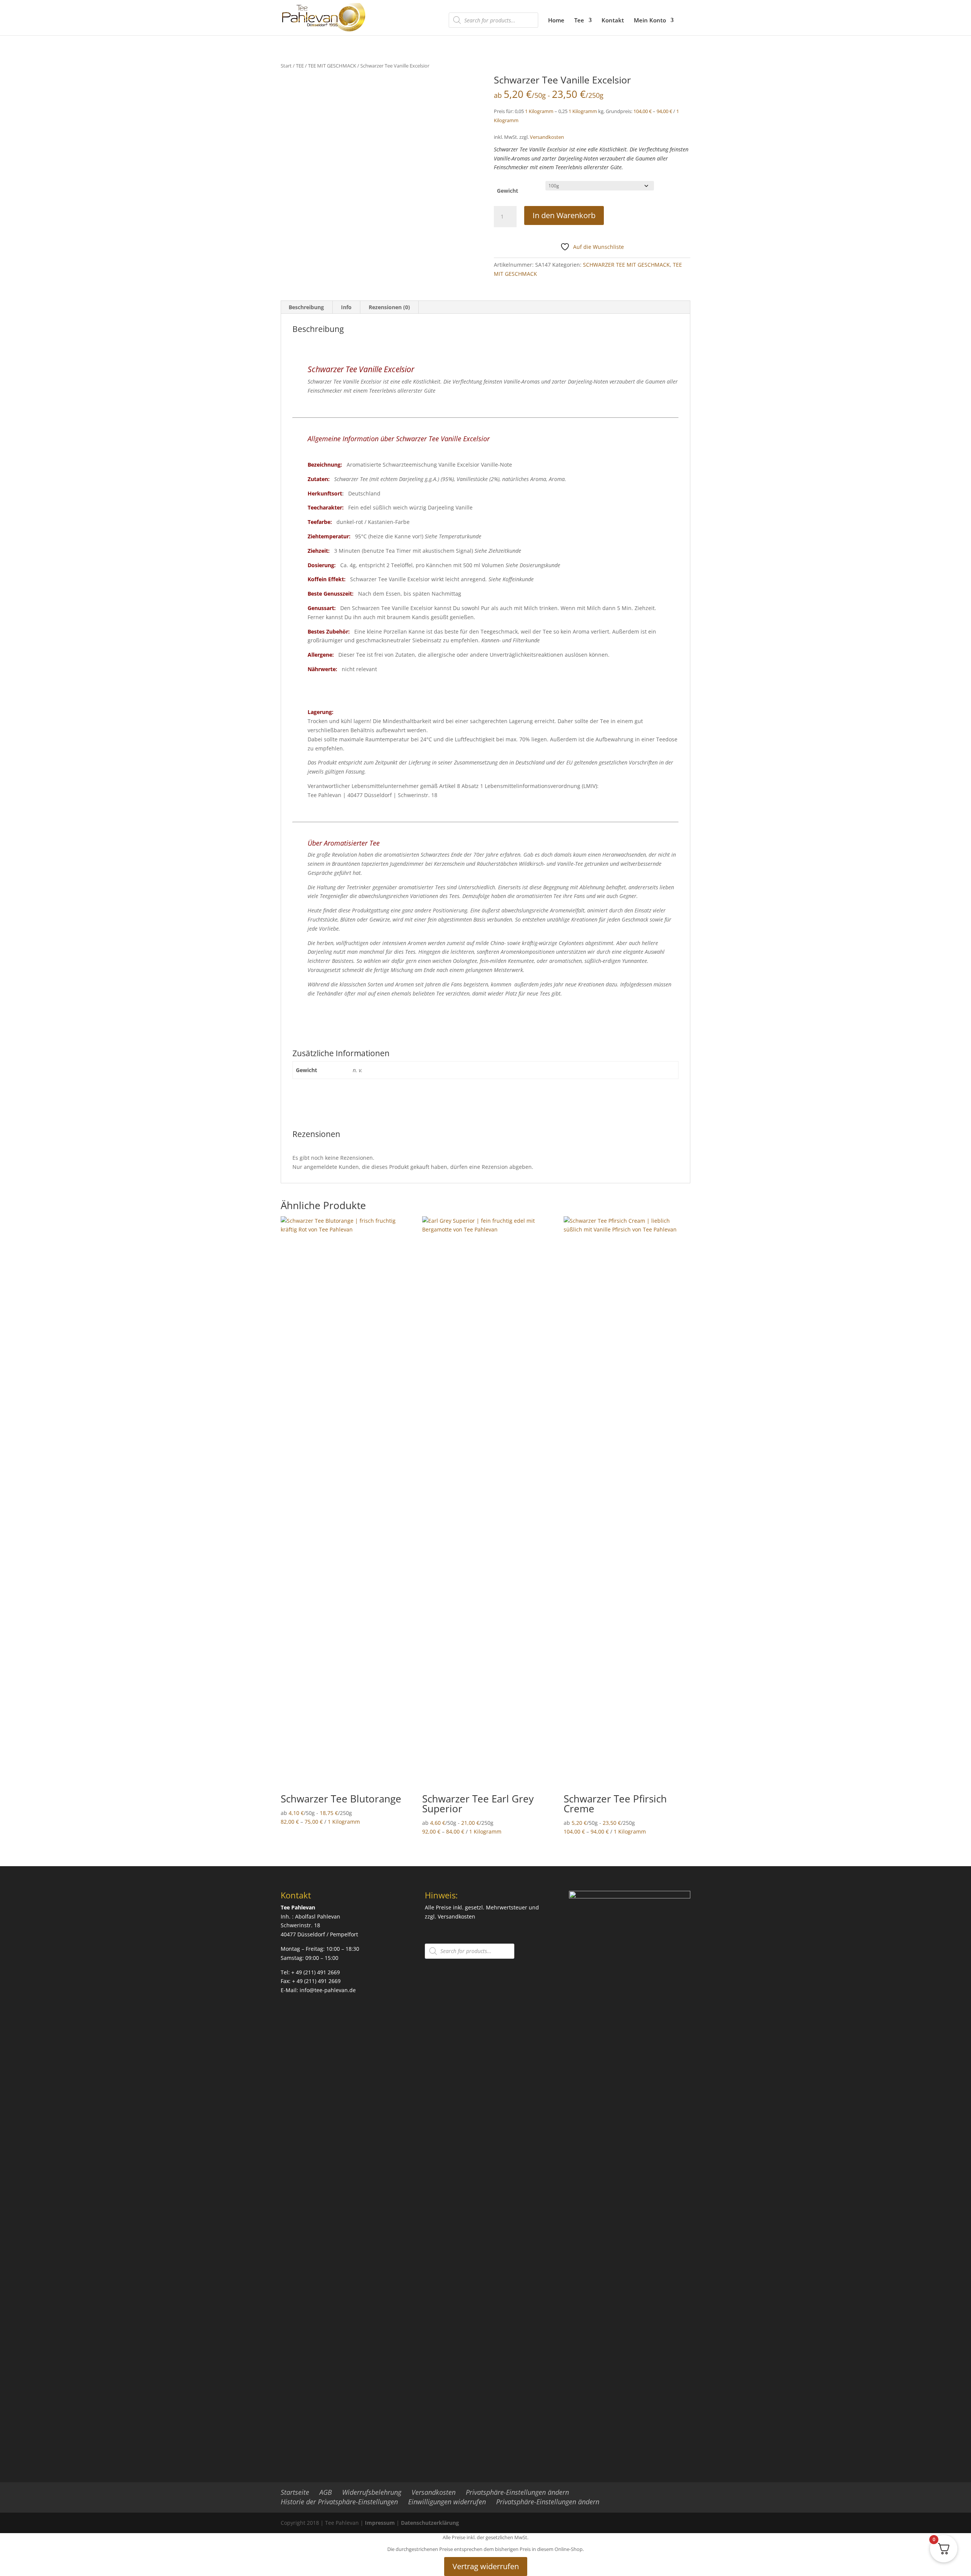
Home (556, 21)
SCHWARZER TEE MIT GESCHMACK (626, 265)
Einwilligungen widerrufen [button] (447, 2502)
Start (286, 66)
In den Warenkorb (564, 215)
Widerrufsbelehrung (372, 2492)
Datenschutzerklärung (430, 2523)
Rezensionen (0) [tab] (389, 307)
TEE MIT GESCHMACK (332, 66)
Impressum (380, 2523)
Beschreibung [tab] (306, 307)
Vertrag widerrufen (486, 2566)
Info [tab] (346, 307)
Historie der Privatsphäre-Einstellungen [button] (339, 2502)
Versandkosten (547, 137)
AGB (326, 2492)
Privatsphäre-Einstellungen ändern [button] (517, 2492)
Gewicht (507, 191)
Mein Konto (650, 21)
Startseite (295, 2492)
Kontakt (613, 21)
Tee (579, 21)
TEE (300, 66)
